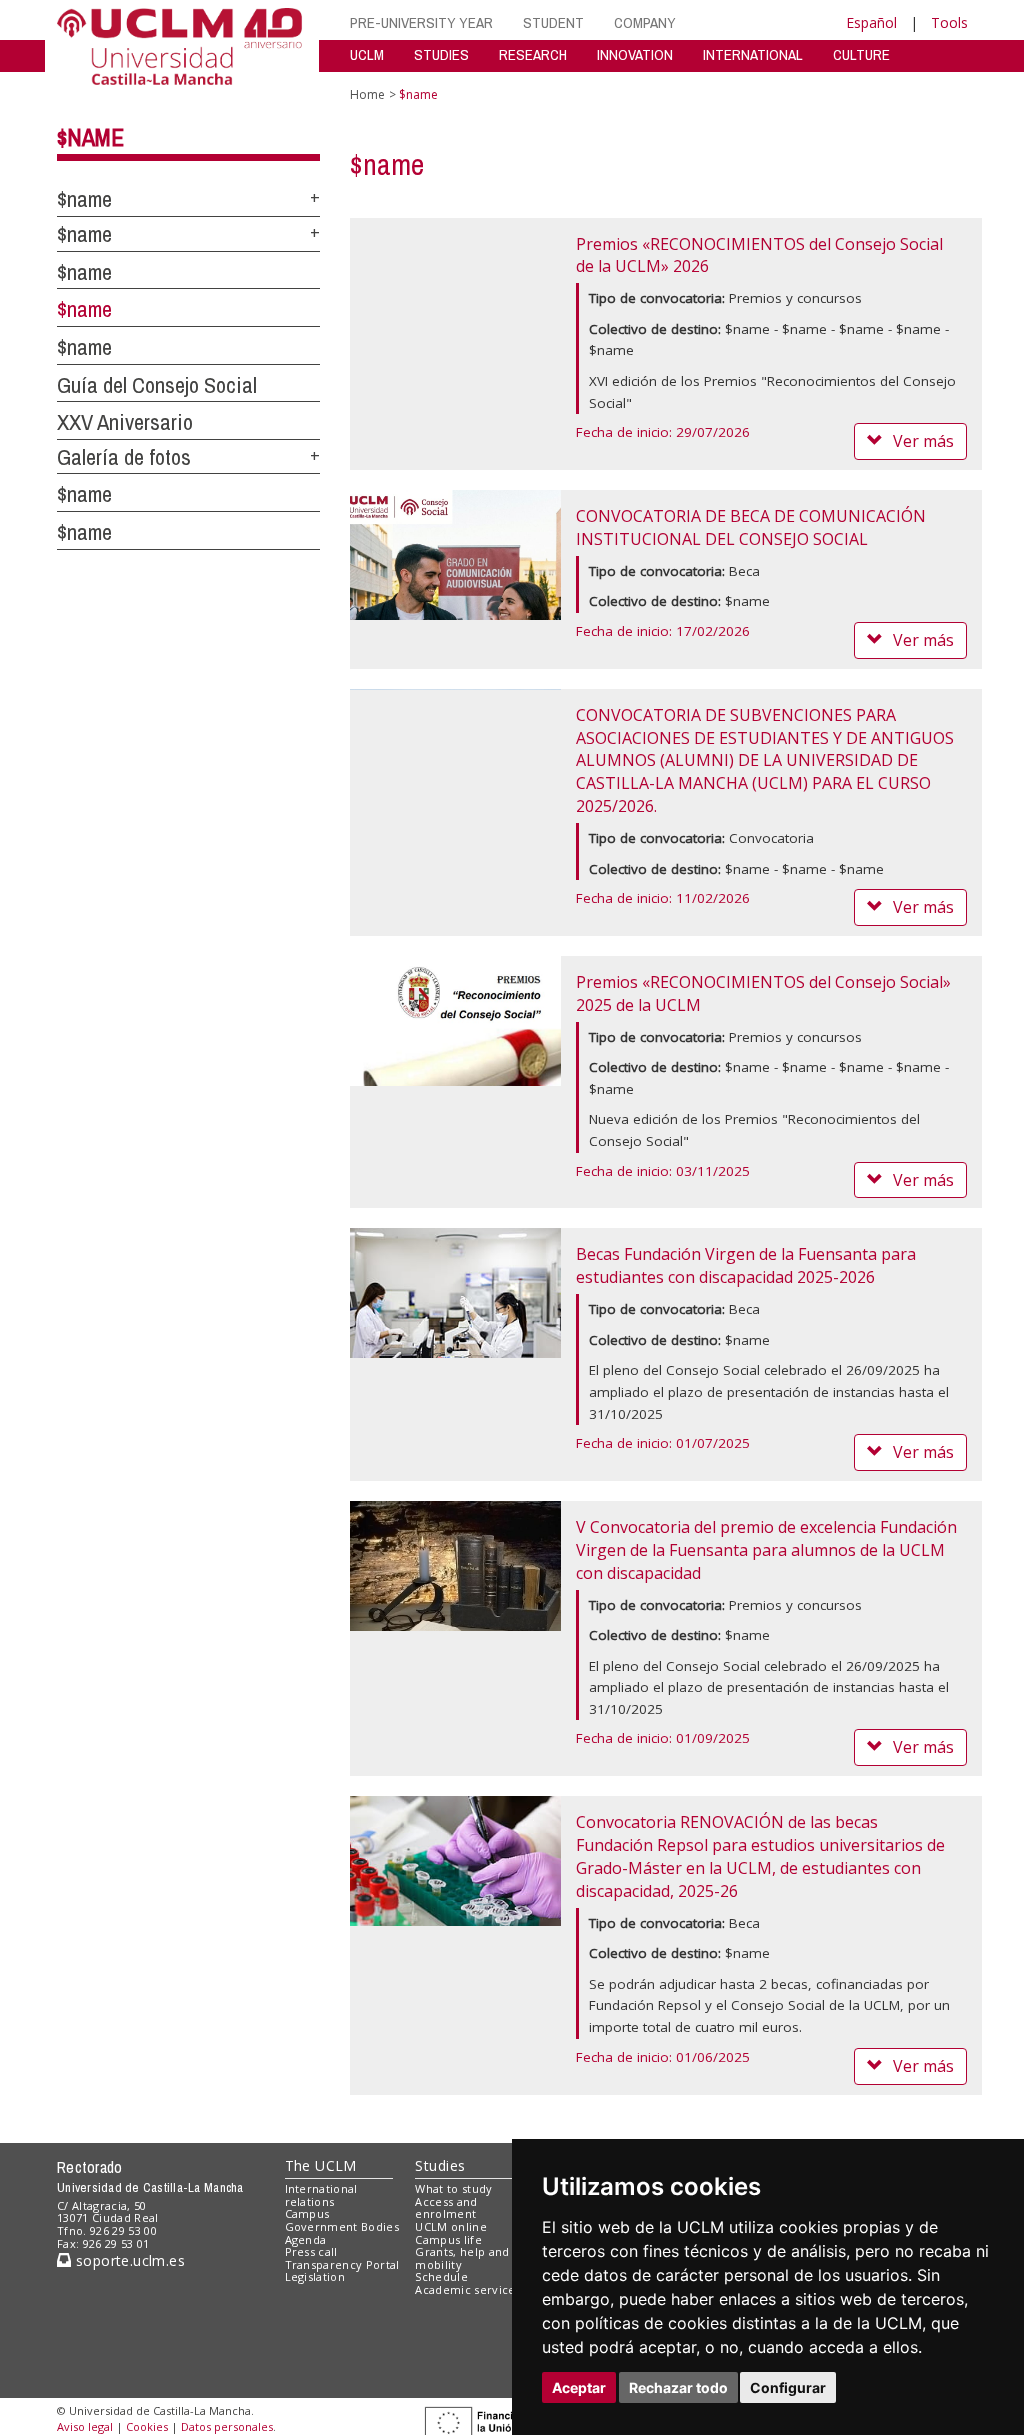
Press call (311, 2251)
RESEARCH (533, 54)
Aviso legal (85, 2426)
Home (367, 94)
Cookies (147, 2426)
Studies (440, 2165)
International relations (321, 2195)
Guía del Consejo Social (157, 385)
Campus (307, 2213)
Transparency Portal (342, 2264)
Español (871, 22)
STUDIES (441, 54)
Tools (949, 22)
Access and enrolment (446, 2208)
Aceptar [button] (579, 2387)
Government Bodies (342, 2226)
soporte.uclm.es (128, 2260)
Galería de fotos (124, 457)
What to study (453, 2188)
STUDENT (553, 22)
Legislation (315, 2276)
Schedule (441, 2276)
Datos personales (227, 2426)
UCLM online (451, 2226)
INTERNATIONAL (753, 54)
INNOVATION (635, 54)
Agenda (306, 2239)
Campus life (448, 2239)
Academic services (468, 2289)
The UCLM (321, 2165)
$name (90, 137)
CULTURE (861, 54)
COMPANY (645, 22)
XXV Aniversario (125, 422)
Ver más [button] (923, 441)
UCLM (367, 54)
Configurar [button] (788, 2387)
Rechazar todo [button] (678, 2387)
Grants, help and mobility (462, 2258)
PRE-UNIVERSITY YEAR (421, 22)
